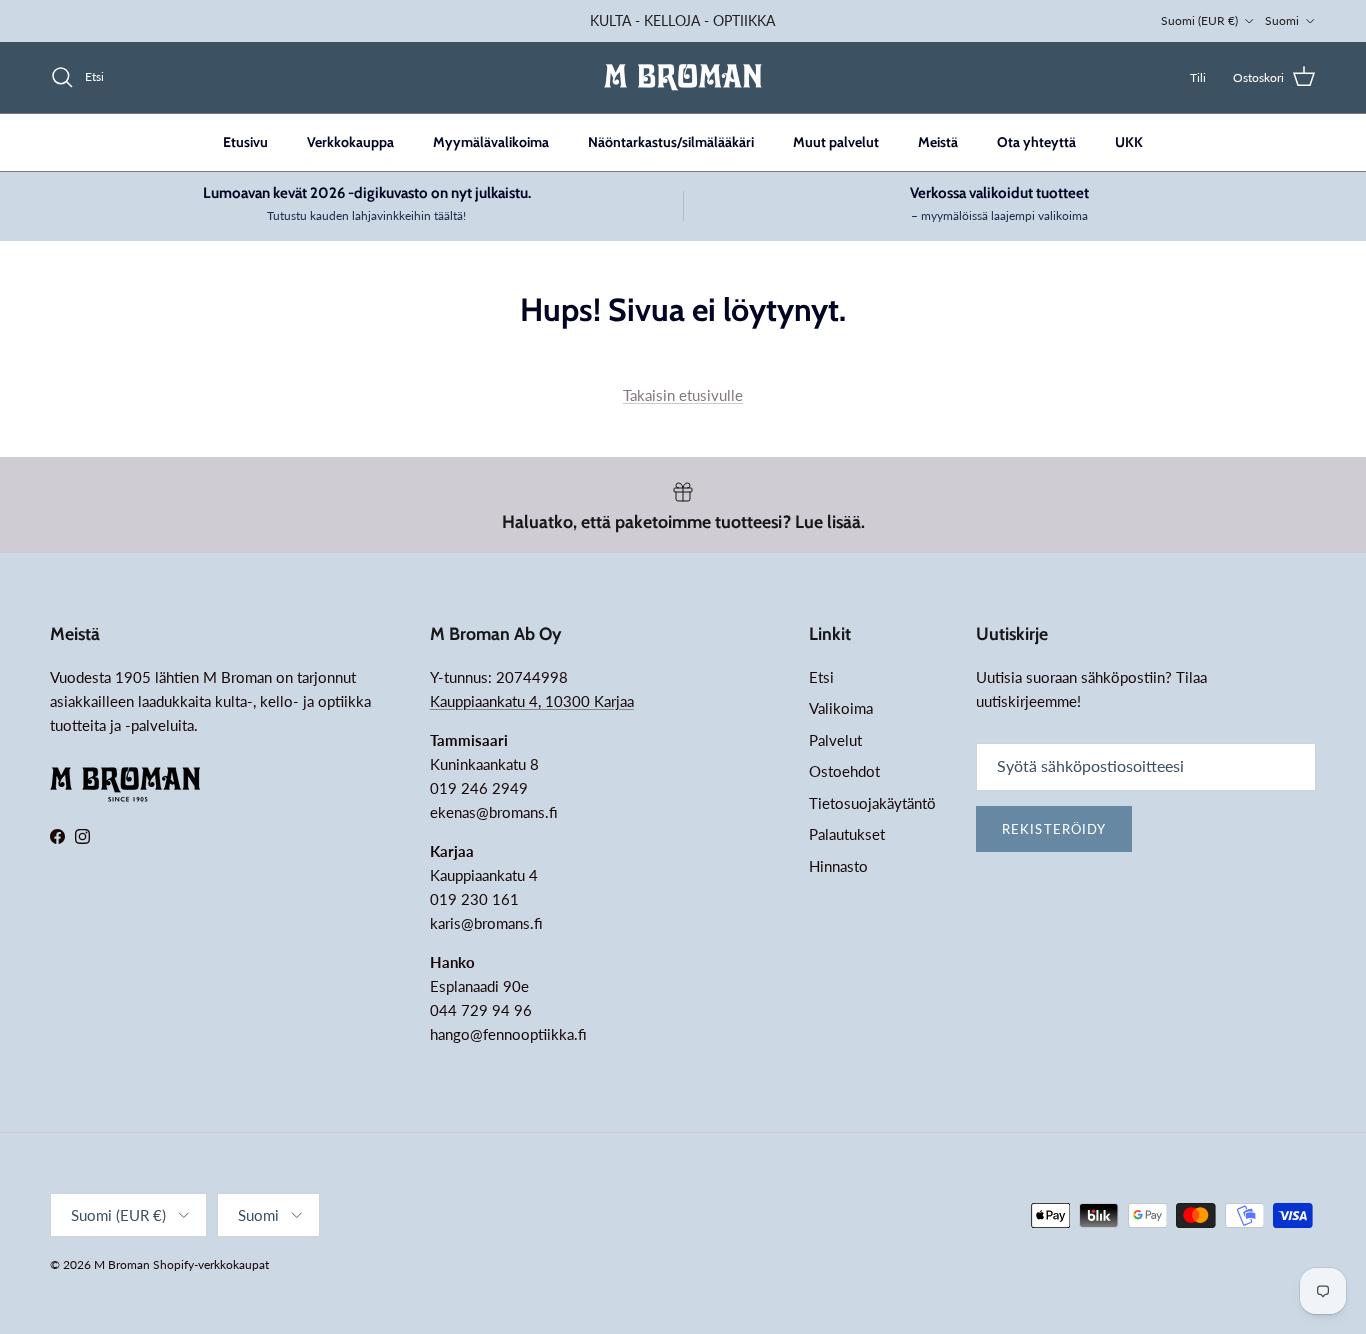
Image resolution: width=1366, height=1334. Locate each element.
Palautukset (847, 834)
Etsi (821, 677)
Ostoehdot (844, 771)
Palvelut (835, 740)
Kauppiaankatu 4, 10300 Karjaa (532, 701)
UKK (1129, 142)
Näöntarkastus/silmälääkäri (671, 142)
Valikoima (841, 708)
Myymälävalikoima (491, 142)
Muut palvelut (836, 142)
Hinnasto (838, 866)
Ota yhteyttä (1036, 142)
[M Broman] (683, 77)
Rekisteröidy (1053, 829)
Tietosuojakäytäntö (872, 803)
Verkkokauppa (350, 142)
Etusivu (245, 142)
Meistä (938, 142)
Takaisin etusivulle (683, 395)
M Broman (122, 1264)
